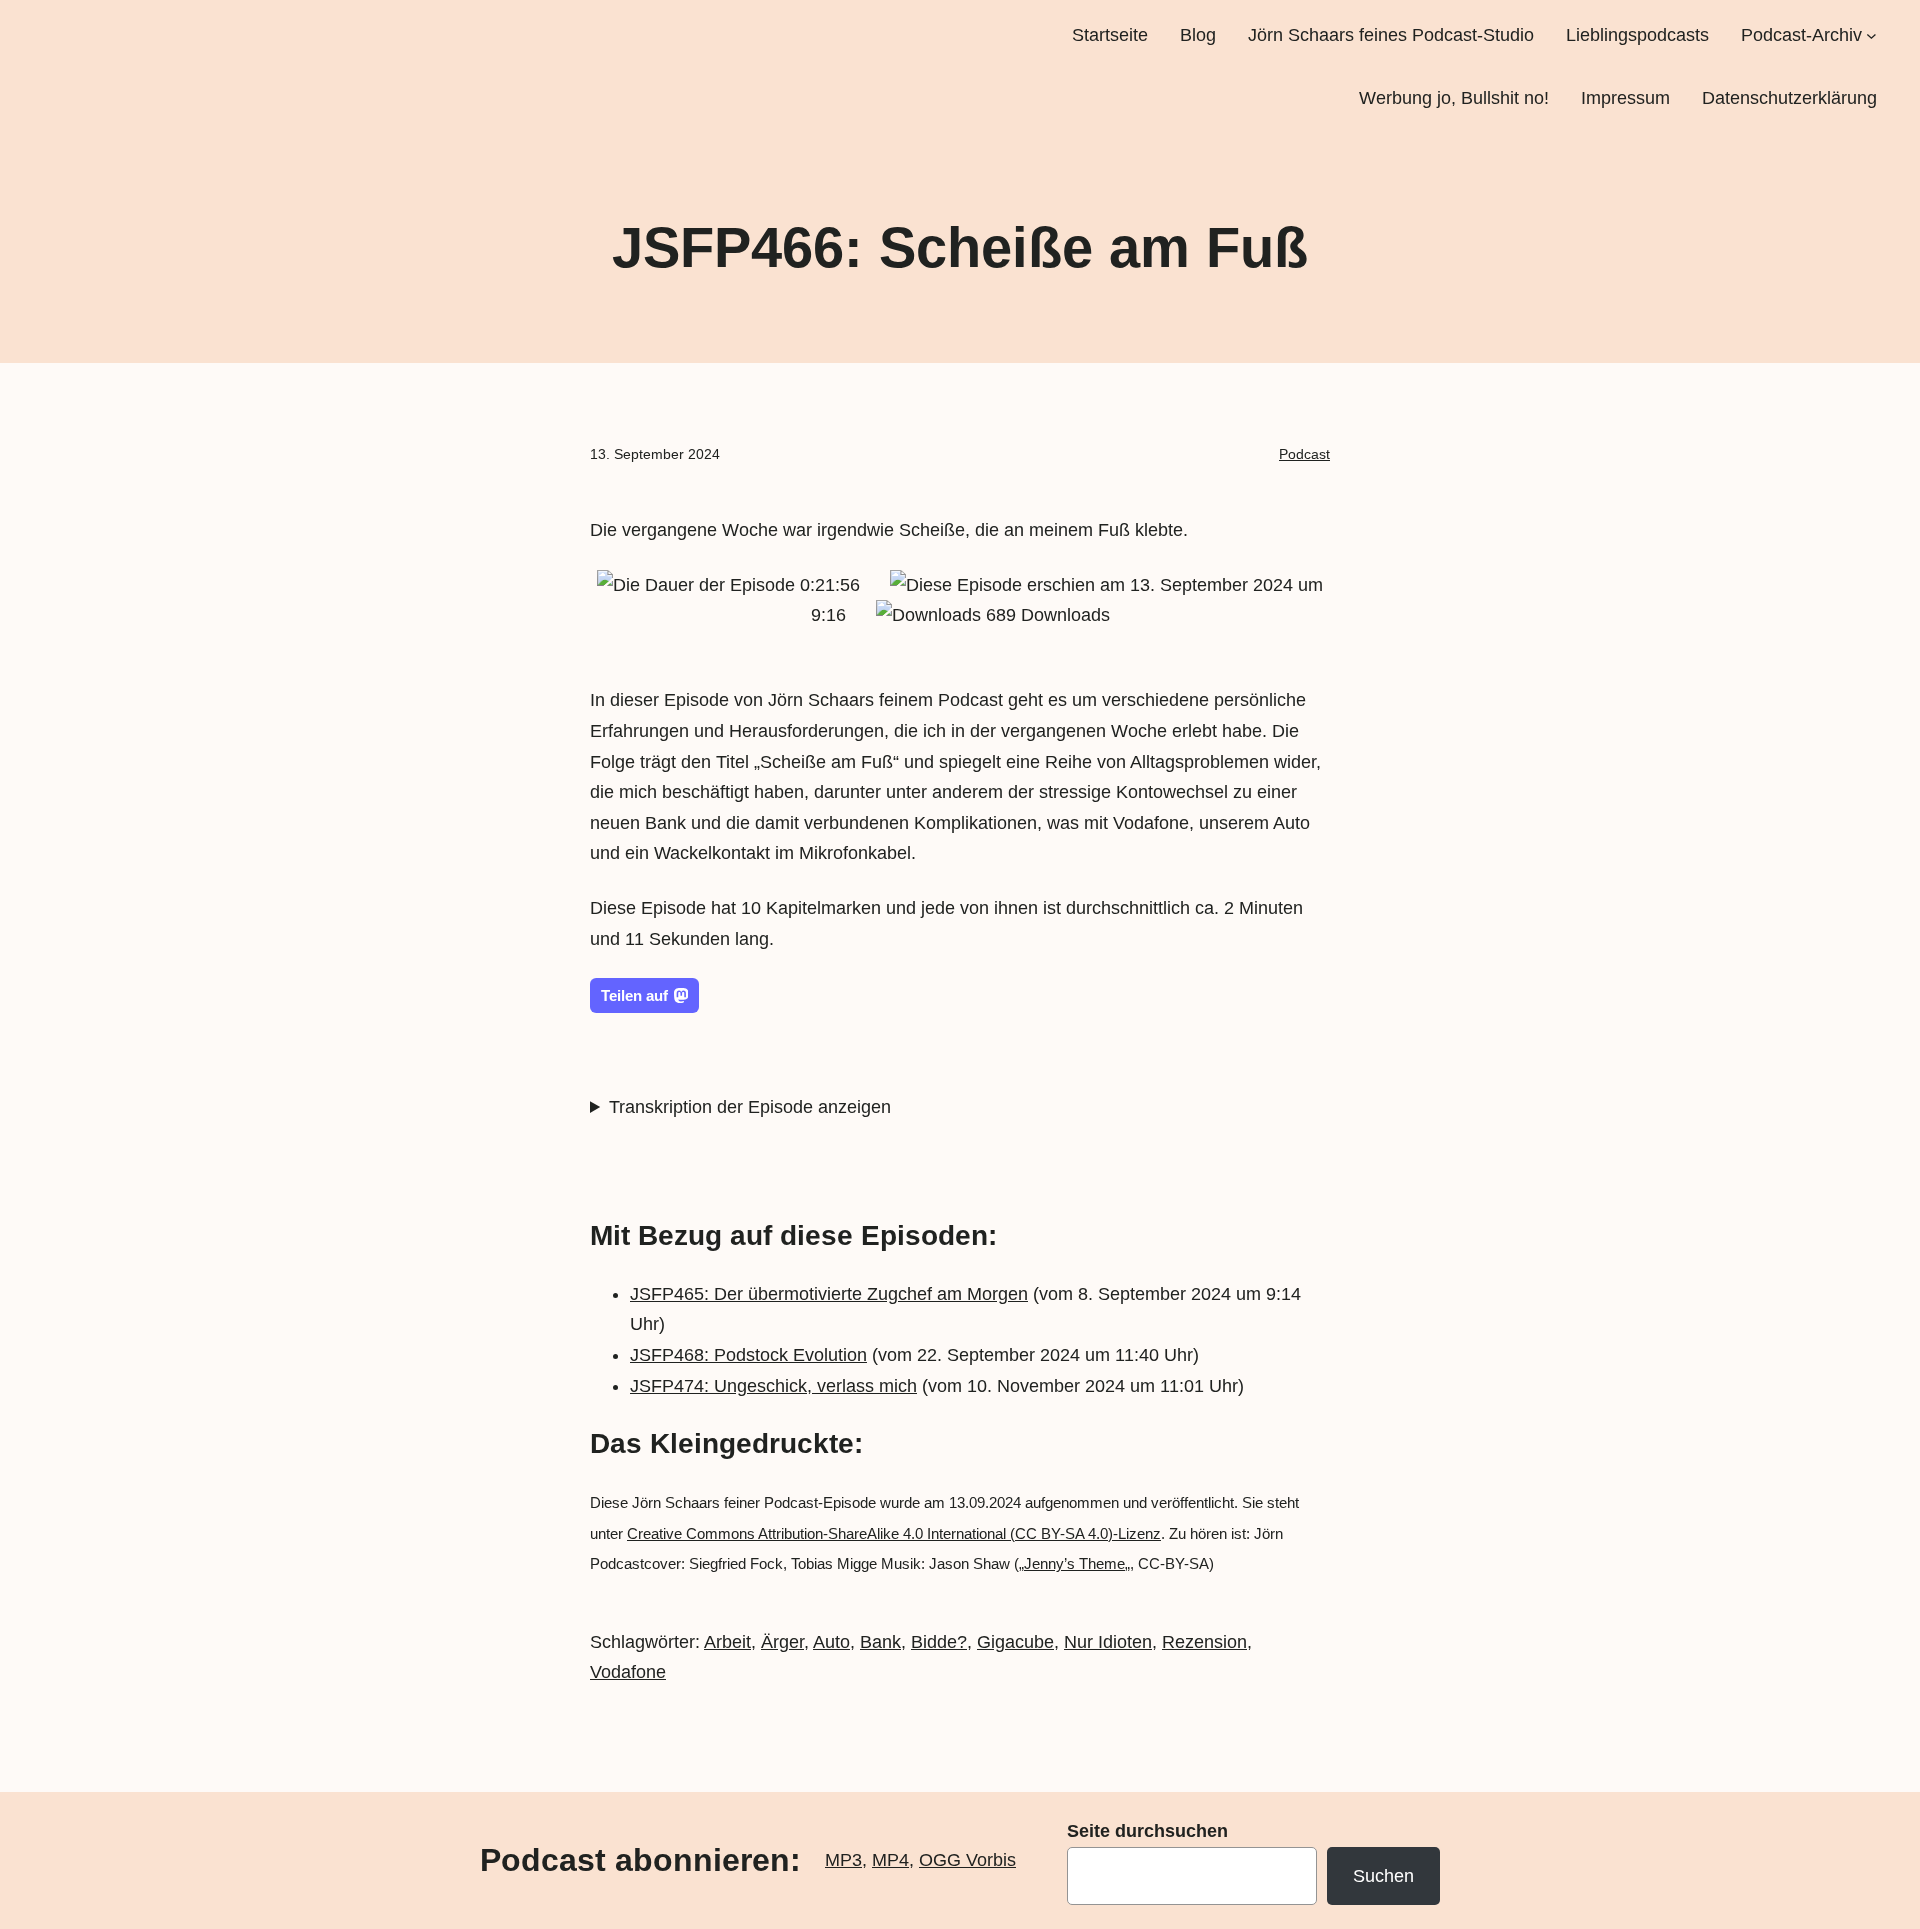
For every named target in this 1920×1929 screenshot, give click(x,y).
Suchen (1383, 1876)
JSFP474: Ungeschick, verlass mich (773, 1386)
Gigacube (1015, 1642)
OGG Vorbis (967, 1860)
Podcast (1304, 454)
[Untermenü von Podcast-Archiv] (1871, 35)
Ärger (782, 1642)
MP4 (890, 1860)
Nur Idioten (1108, 1642)
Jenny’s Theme (1074, 1563)
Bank (880, 1642)
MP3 (843, 1860)
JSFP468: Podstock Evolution (748, 1355)
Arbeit (727, 1642)
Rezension (1204, 1642)
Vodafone (628, 1672)
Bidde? (939, 1642)
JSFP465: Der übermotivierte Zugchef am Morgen (829, 1294)
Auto (831, 1642)
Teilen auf (634, 995)
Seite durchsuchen (1147, 1831)
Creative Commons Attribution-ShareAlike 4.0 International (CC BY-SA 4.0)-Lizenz (894, 1533)
